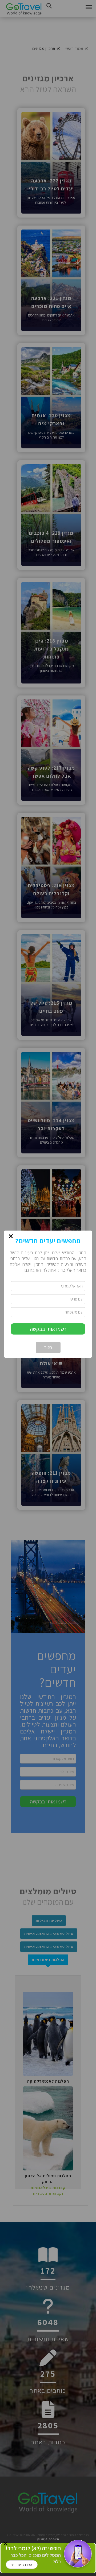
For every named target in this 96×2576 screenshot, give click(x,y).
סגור (48, 1347)
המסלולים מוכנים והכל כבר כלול (33, 2555)
